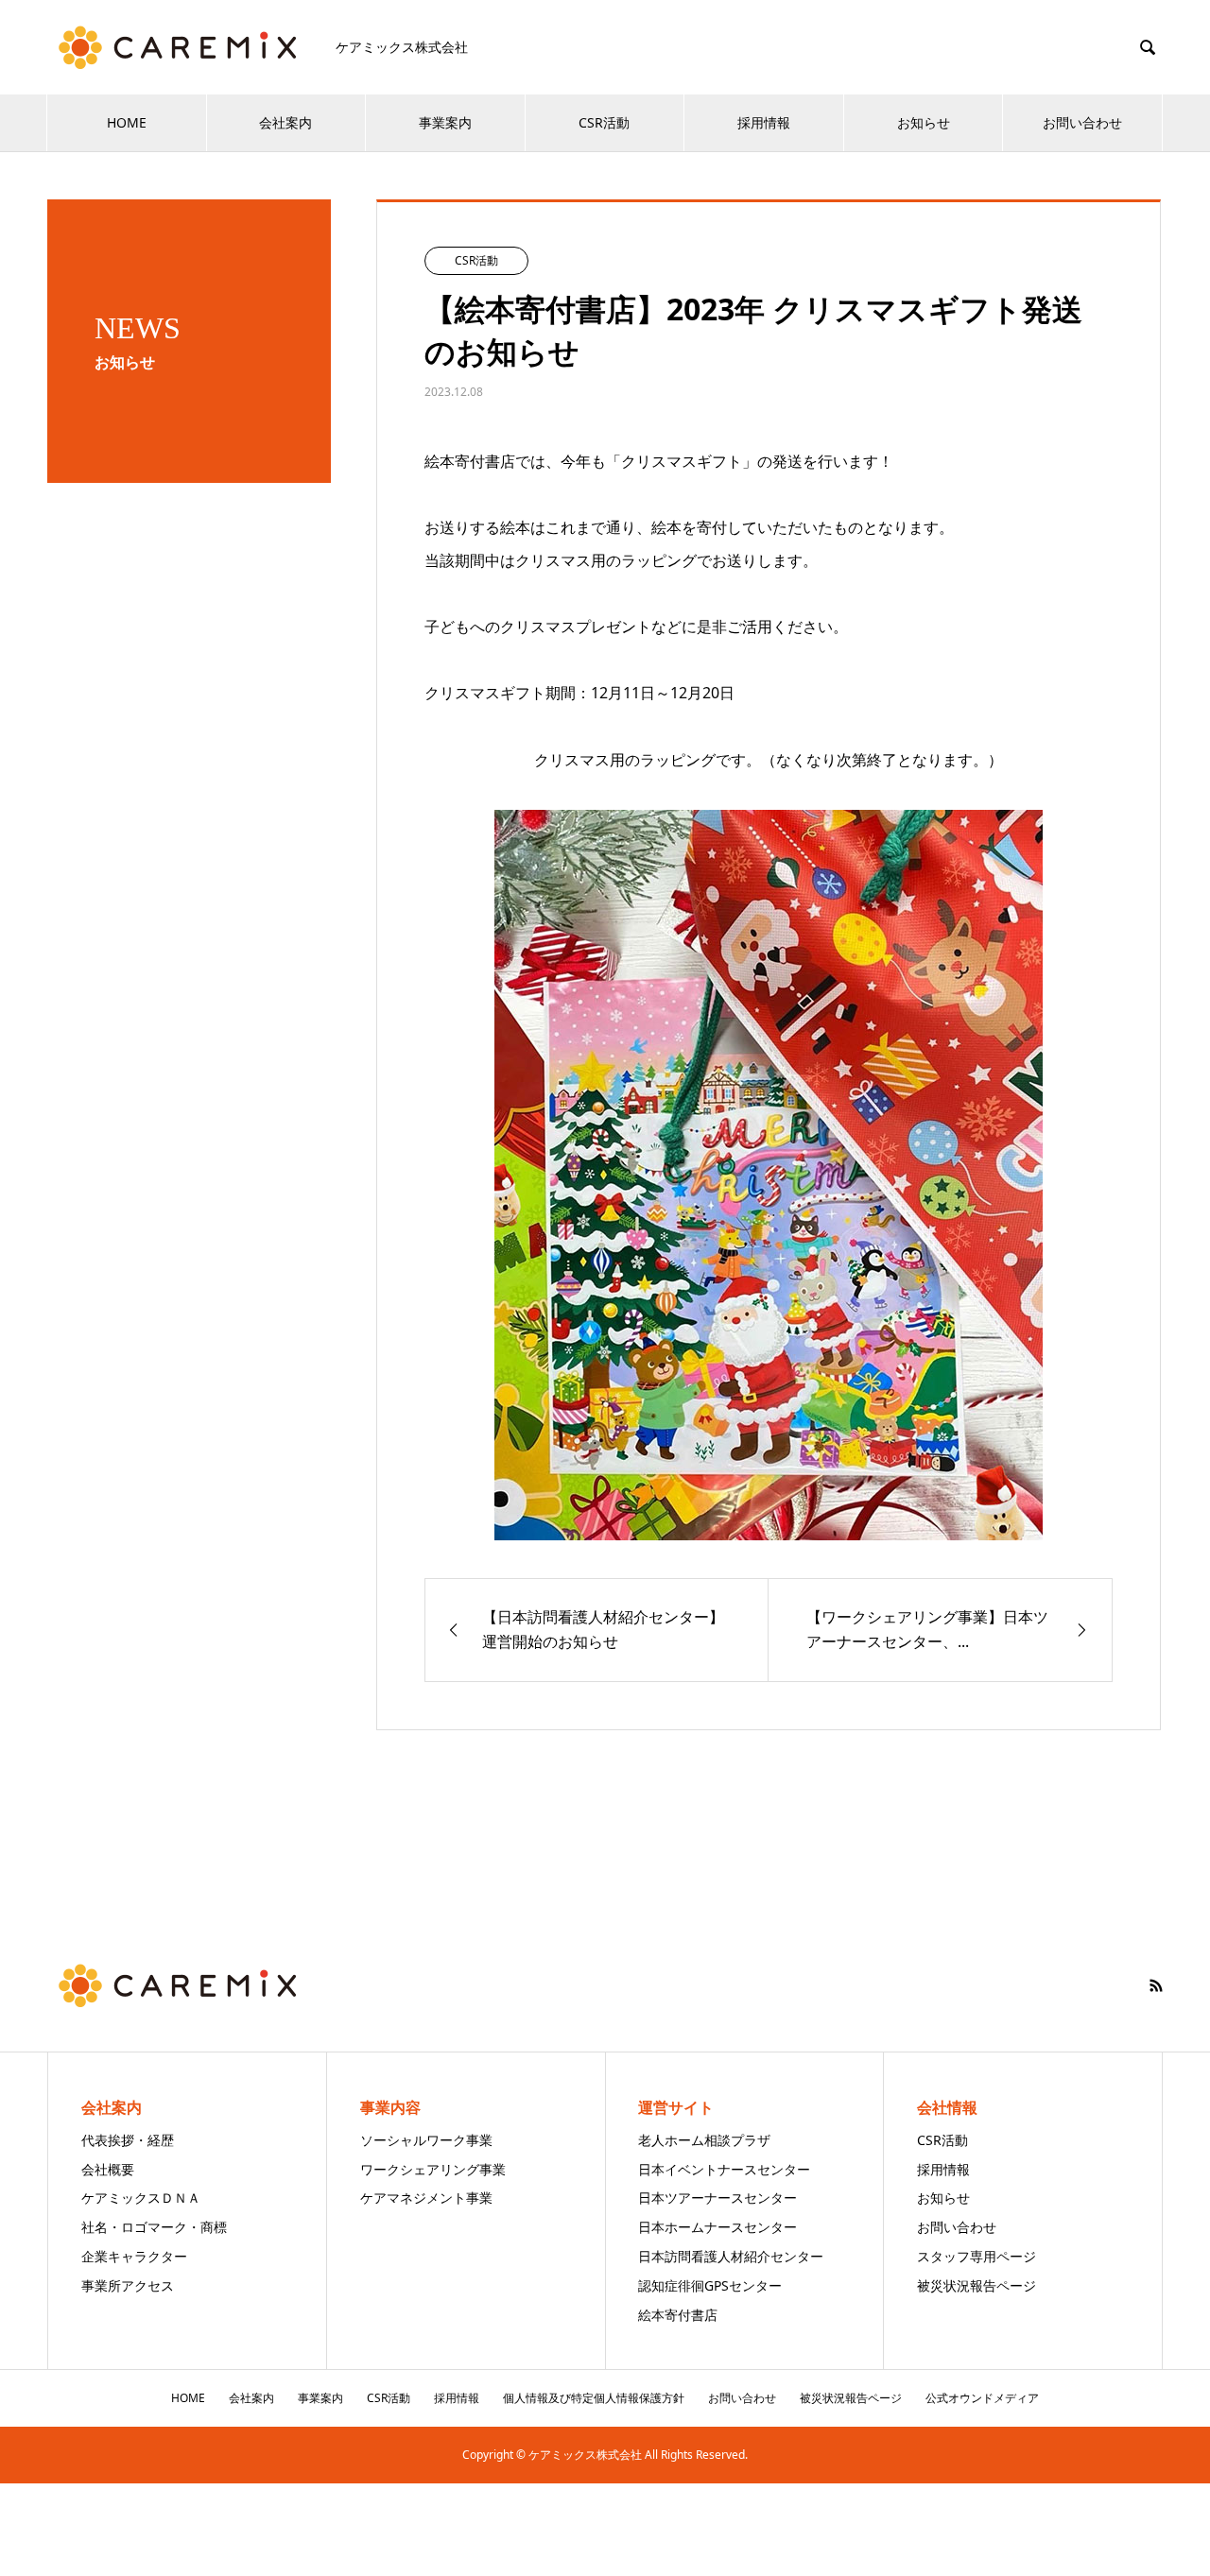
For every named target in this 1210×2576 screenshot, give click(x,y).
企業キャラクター (134, 2256)
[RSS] (1156, 1985)
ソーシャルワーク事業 (426, 2140)
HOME (127, 122)
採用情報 (764, 122)
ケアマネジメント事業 (426, 2198)
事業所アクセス (128, 2285)
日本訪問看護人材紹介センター (731, 2256)
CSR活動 (604, 122)
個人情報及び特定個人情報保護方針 (594, 2398)
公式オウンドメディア (982, 2398)
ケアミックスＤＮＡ (141, 2198)
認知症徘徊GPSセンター (710, 2285)
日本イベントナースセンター (724, 2169)
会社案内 (285, 122)
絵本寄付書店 (678, 2315)
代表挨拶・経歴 (128, 2140)
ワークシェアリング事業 (433, 2169)
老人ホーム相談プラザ (704, 2140)
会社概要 (108, 2169)
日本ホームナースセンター (717, 2227)
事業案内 (445, 122)
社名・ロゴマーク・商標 (154, 2227)
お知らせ (924, 122)
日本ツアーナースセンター (717, 2198)
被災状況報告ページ (977, 2285)
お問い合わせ (1082, 122)
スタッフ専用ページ (977, 2256)
